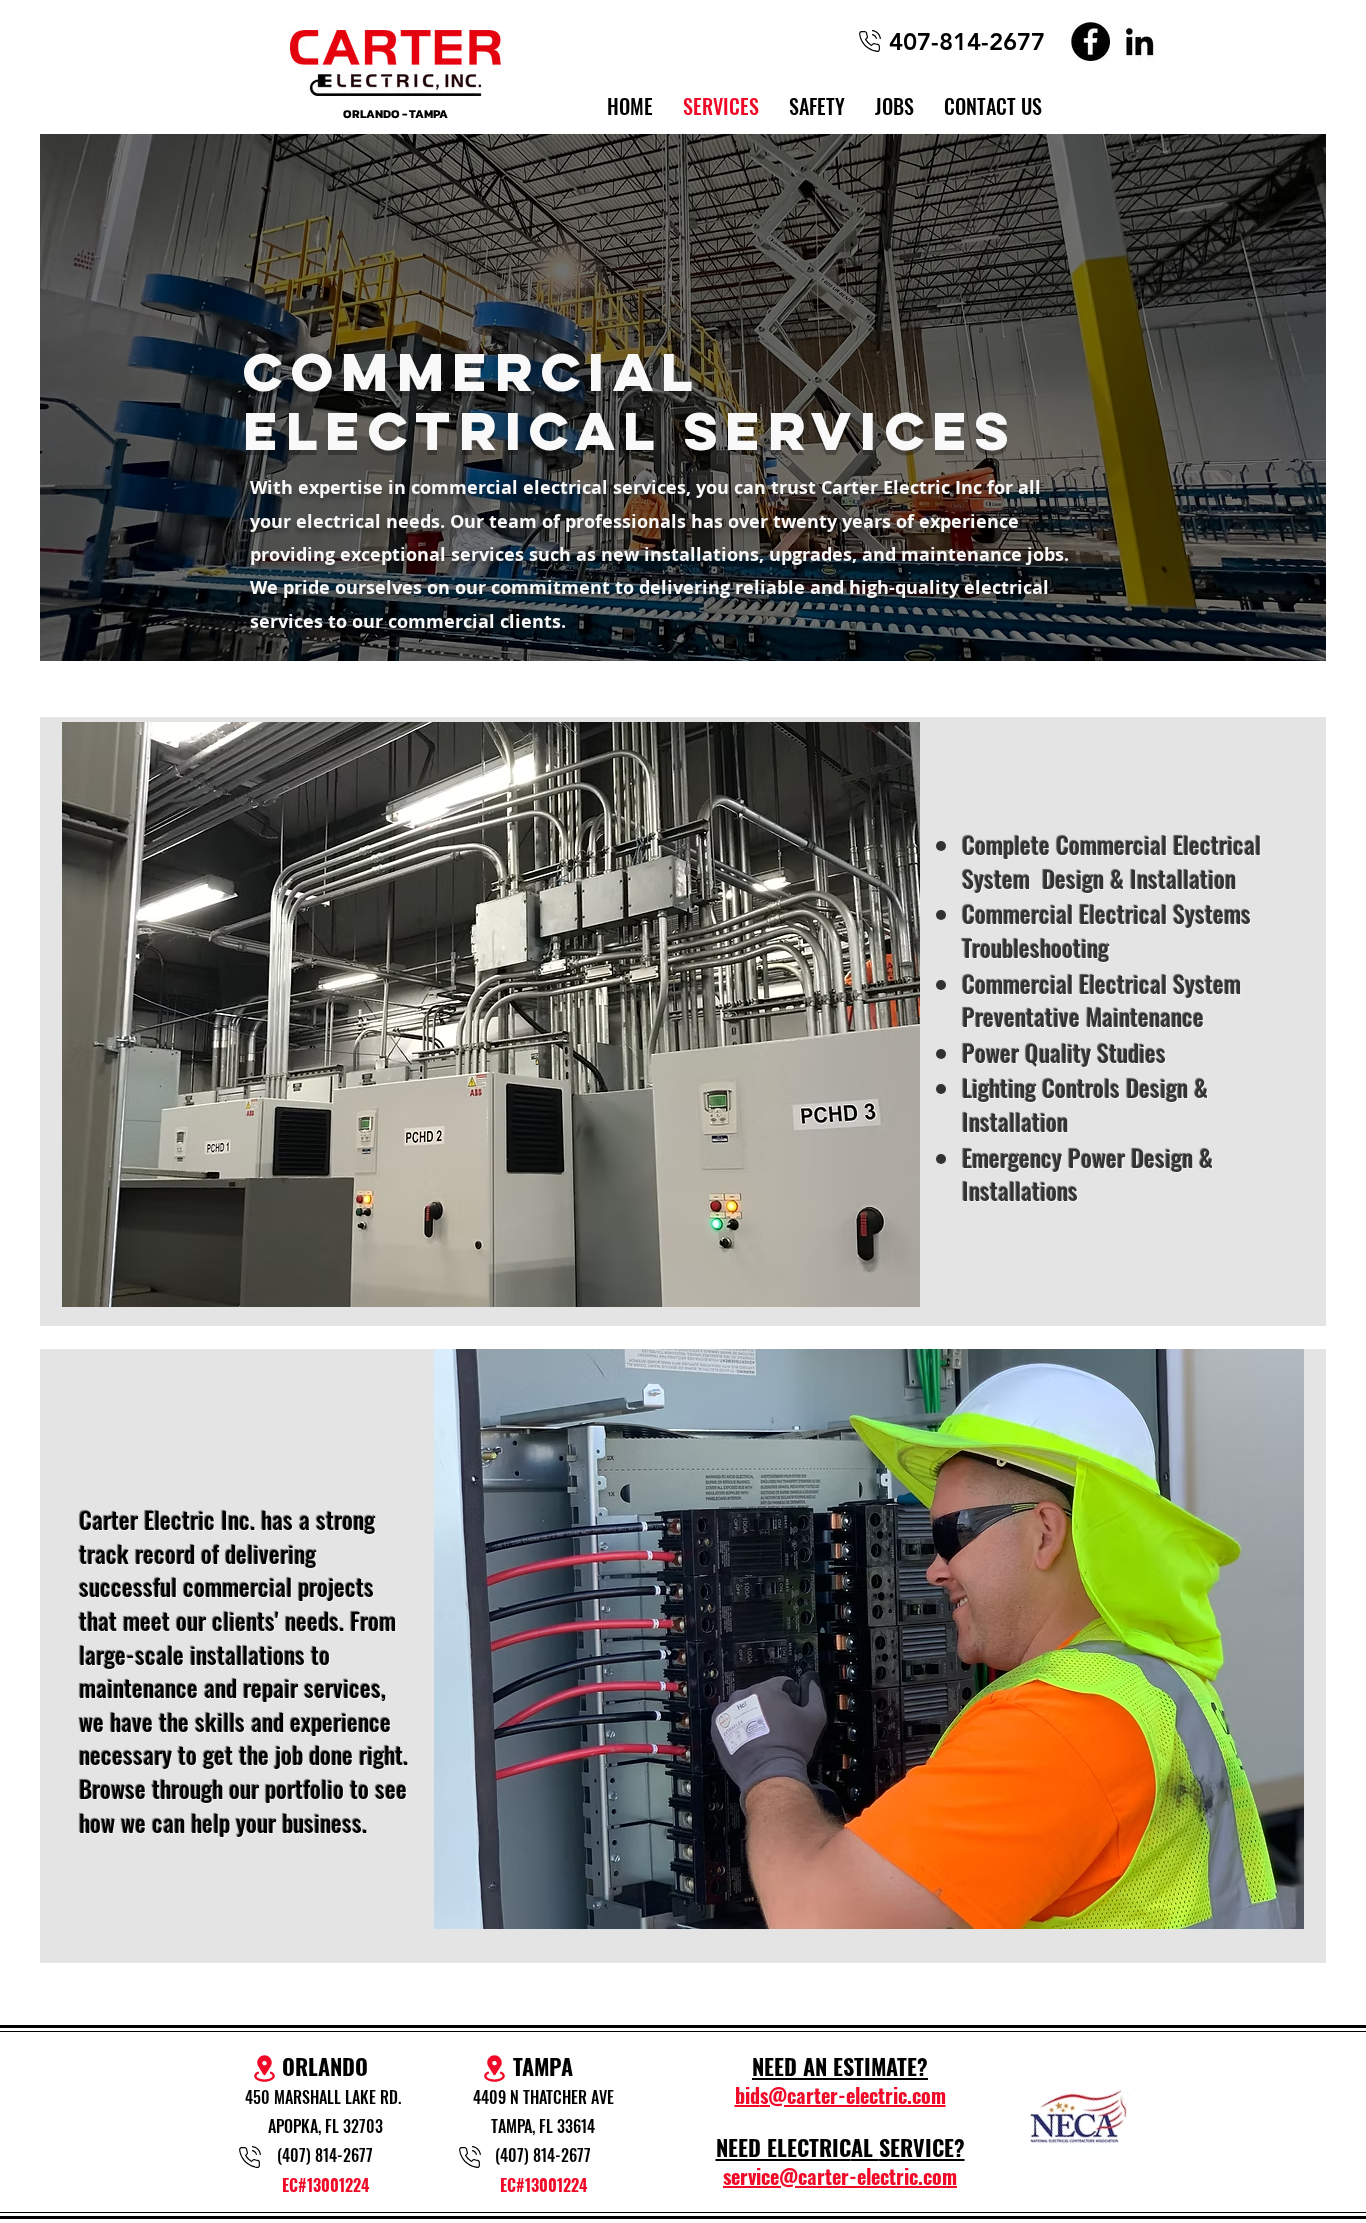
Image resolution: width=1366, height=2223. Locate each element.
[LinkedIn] (1139, 41)
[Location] (494, 2068)
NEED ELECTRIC (783, 2147)
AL (865, 2147)
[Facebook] (1090, 41)
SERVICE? (922, 2147)
